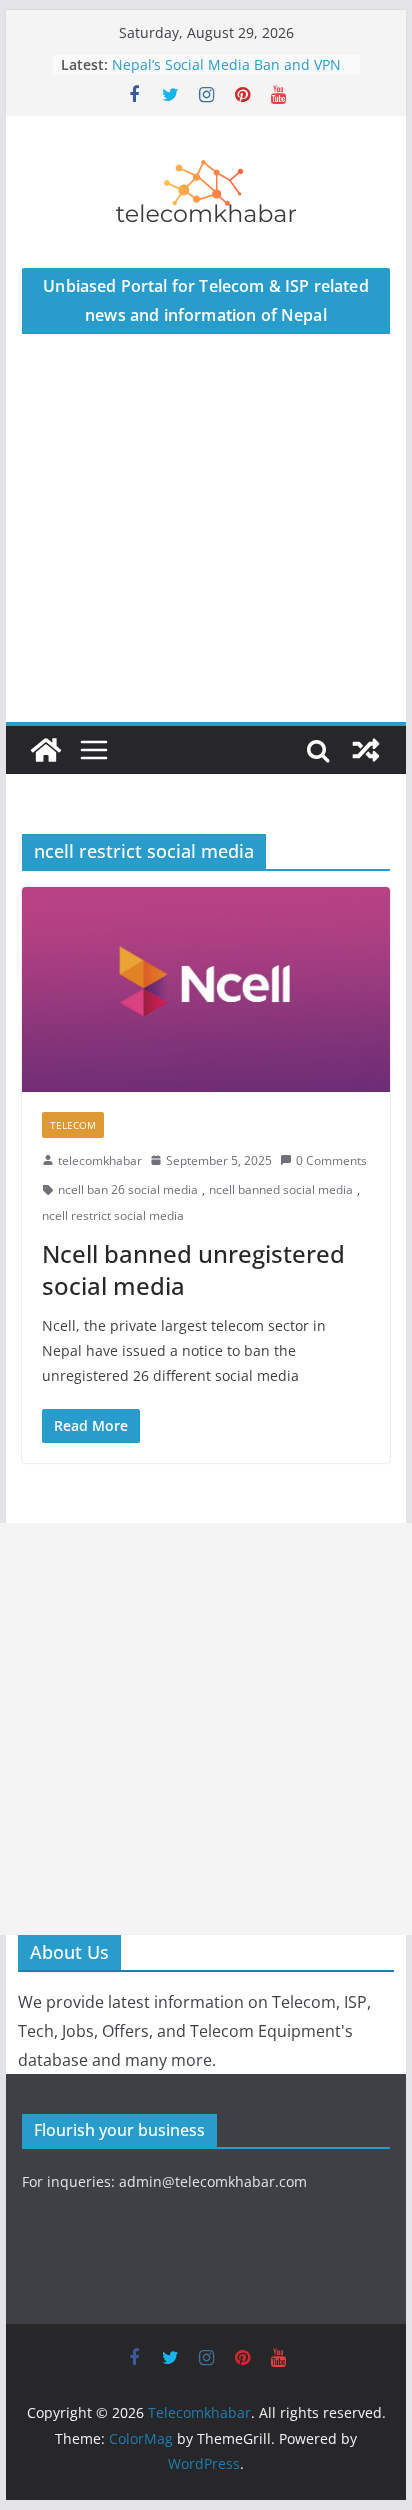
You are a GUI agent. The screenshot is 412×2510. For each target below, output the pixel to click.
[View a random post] (366, 750)
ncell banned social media (281, 1189)
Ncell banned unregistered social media (193, 1269)
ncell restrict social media (113, 1215)
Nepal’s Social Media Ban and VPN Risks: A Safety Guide (226, 74)
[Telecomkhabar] (46, 750)
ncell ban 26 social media (128, 1189)
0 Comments (331, 1160)
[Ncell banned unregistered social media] (206, 989)
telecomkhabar (100, 1160)
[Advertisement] (206, 550)
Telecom (73, 1125)
